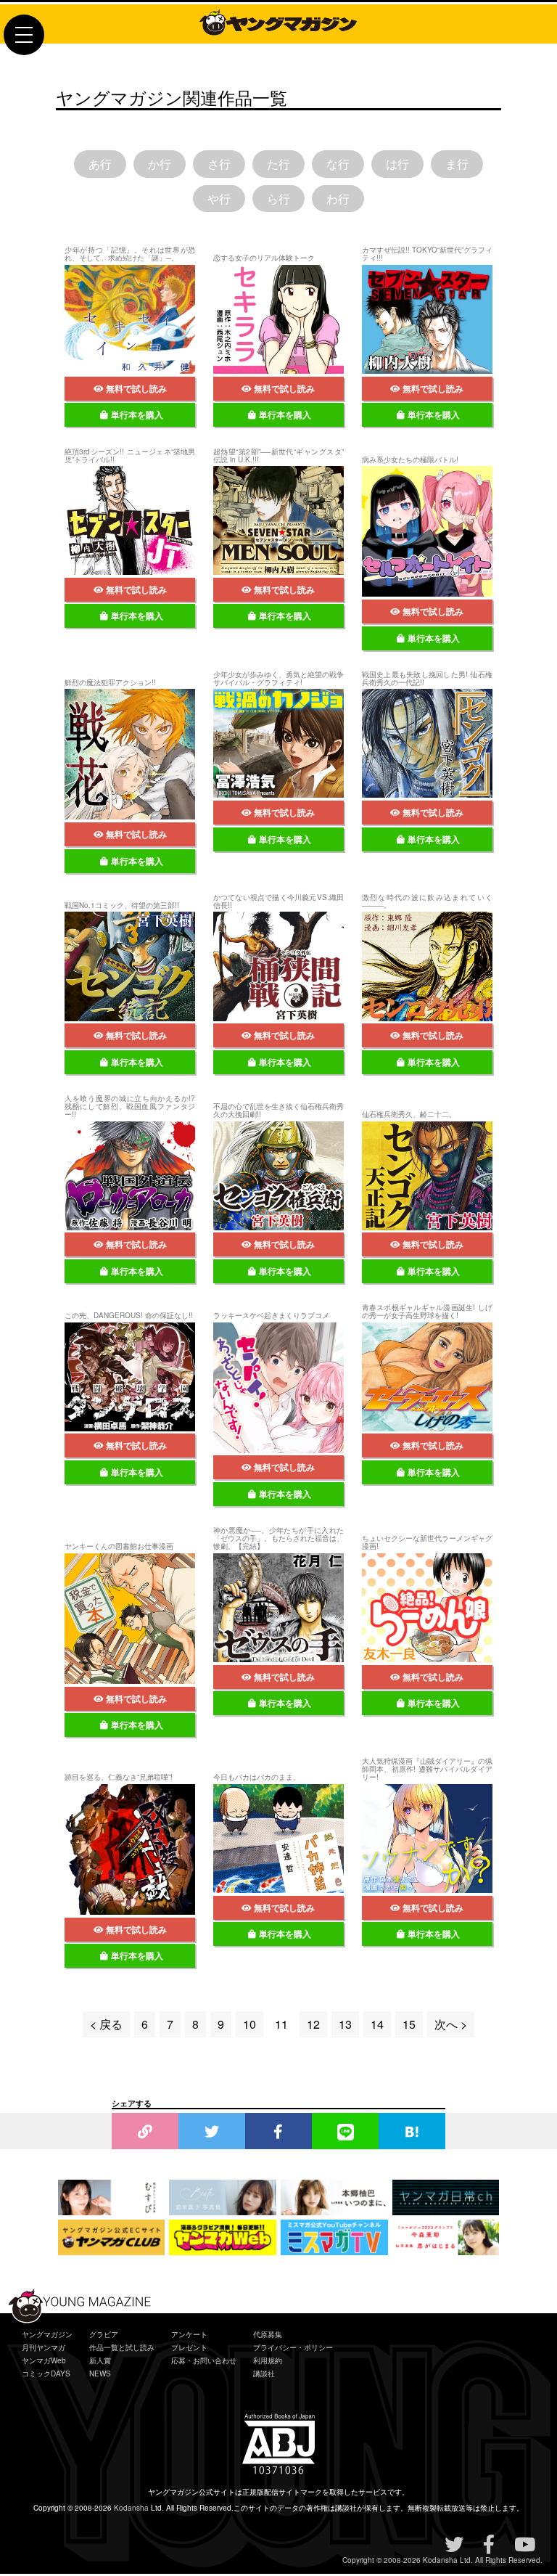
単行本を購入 (137, 414)
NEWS (100, 2373)
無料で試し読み (136, 388)
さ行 (219, 164)
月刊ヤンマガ (44, 2347)
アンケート (189, 2334)
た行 (278, 164)
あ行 (100, 164)
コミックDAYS (46, 2373)
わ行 (338, 199)
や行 (219, 199)
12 (313, 2024)
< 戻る (106, 2024)
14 (377, 2024)
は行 (397, 164)
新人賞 (100, 2360)
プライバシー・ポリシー (293, 2347)
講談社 (264, 2373)
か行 (160, 164)
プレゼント (189, 2347)
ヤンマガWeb (44, 2360)
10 (249, 2024)
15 (409, 2024)
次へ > (451, 2024)
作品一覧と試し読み (122, 2347)
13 (345, 2024)
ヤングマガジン (47, 2334)
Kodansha (131, 2508)
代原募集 (268, 2334)
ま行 (457, 164)
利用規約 (268, 2360)
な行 (338, 164)
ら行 (278, 199)
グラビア (104, 2334)
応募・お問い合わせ (204, 2360)
